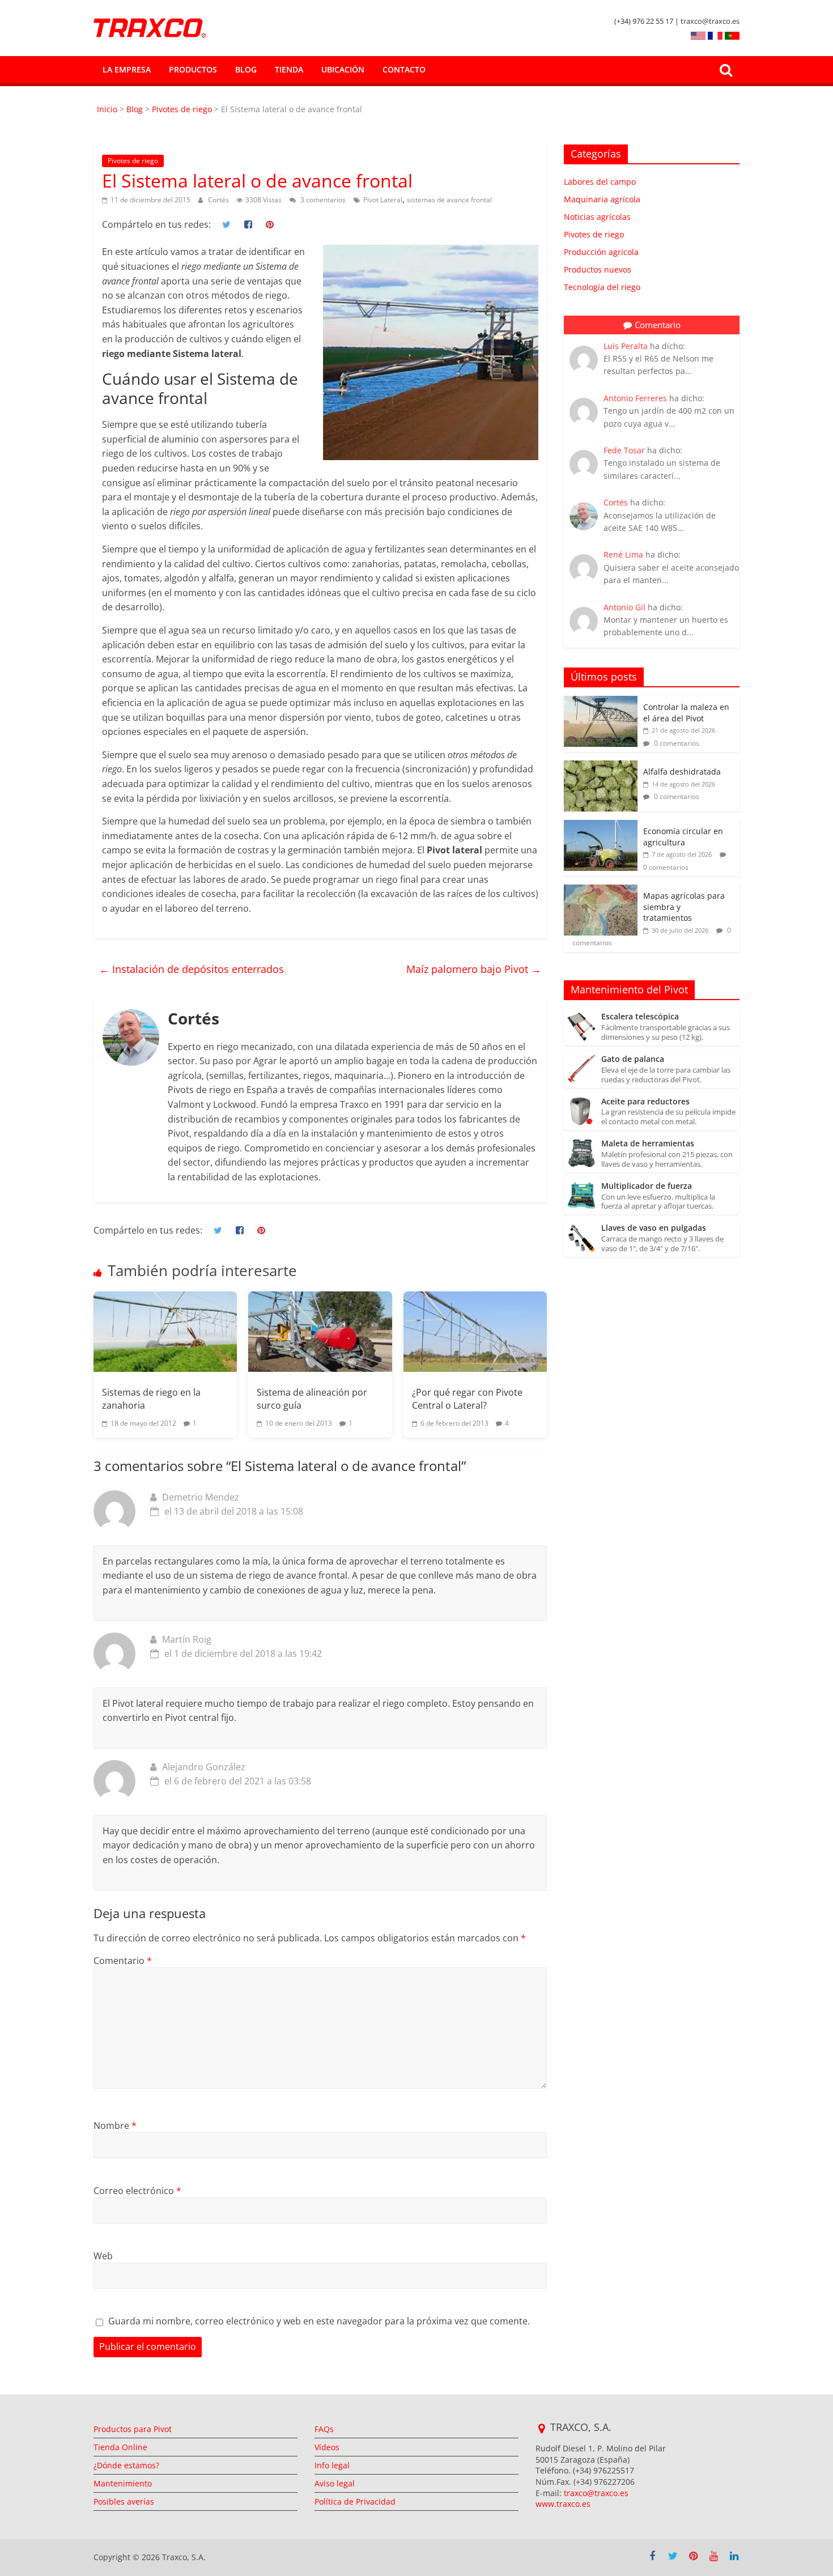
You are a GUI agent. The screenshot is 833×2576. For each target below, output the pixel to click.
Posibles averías (124, 2501)
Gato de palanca (633, 1059)
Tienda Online (120, 2447)
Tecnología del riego (602, 287)
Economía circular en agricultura (683, 837)
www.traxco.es (563, 2504)
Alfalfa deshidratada (682, 771)
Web (103, 2256)
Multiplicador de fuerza (647, 1186)
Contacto (404, 69)
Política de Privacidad (355, 2501)
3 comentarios (322, 200)
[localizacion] (541, 2429)
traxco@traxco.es (596, 2493)
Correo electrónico (137, 2191)
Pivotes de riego (182, 109)
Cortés (219, 200)
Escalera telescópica (640, 1017)
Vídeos (327, 2447)
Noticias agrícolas (597, 217)
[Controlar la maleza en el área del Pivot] (601, 702)
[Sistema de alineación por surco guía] (320, 1332)
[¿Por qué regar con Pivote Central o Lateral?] (475, 1332)
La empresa (127, 69)
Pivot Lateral (383, 200)
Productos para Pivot (133, 2429)
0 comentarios (676, 743)
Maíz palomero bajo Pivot (474, 969)
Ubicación (343, 69)
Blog (246, 69)
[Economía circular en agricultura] (601, 826)
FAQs (324, 2429)
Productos (193, 69)
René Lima (623, 554)
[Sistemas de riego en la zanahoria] (165, 1332)
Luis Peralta (626, 346)
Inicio (108, 109)
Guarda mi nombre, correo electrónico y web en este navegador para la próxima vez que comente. (319, 2321)
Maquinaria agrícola (602, 199)
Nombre (115, 2126)
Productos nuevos (598, 269)
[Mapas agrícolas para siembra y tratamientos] (601, 890)
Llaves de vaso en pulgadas (654, 1228)
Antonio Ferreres (635, 398)
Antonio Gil (624, 607)
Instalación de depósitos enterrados (192, 969)
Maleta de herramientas (648, 1144)
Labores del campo (600, 182)
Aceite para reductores (645, 1102)
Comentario (123, 1961)
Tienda (289, 69)
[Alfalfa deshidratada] (601, 766)
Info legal (332, 2465)
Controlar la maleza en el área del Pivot (686, 713)
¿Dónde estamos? (126, 2465)
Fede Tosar (624, 450)
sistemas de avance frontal (449, 200)
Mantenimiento (123, 2483)
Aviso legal (335, 2483)
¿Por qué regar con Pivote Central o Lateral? (467, 1398)
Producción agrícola (601, 252)
